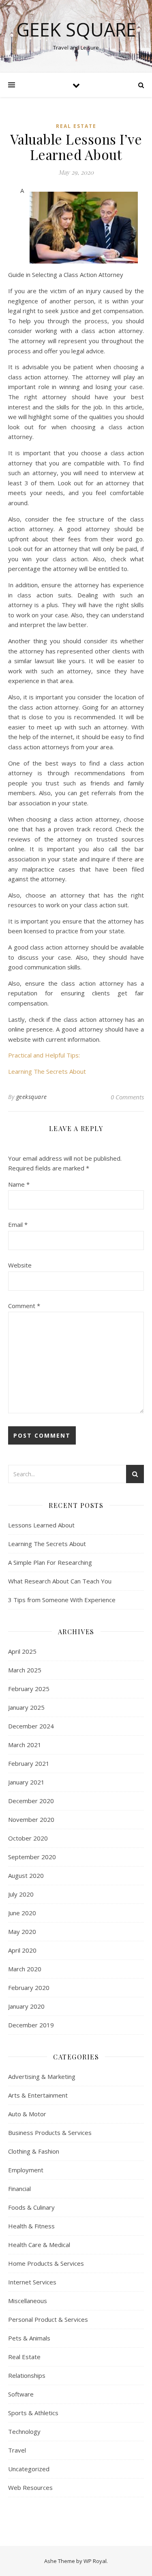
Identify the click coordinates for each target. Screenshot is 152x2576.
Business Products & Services (50, 2133)
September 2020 (32, 1857)
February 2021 (29, 1763)
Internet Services (32, 2282)
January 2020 (26, 2006)
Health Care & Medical (39, 2245)
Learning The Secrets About (47, 1071)
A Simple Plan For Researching (50, 1562)
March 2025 (25, 1670)
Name (19, 1184)
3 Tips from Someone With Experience (62, 1600)
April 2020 (22, 1950)
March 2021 (25, 1745)
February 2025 (29, 1689)
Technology (24, 2431)
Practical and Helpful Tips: (44, 1055)
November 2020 (31, 1819)
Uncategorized (29, 2469)
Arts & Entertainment (38, 2095)
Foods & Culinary (31, 2207)
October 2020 (28, 1838)
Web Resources (30, 2487)
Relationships (27, 2375)
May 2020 (22, 1931)
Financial (19, 2189)
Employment (26, 2170)
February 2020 (29, 1988)
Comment (24, 1306)
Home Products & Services (46, 2263)
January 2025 (26, 1707)
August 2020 (26, 1875)
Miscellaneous (28, 2301)
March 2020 (25, 1969)
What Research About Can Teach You (60, 1581)
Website (20, 1265)
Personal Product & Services (48, 2319)
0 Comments (127, 1097)
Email (18, 1224)
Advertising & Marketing (42, 2076)
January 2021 (26, 1782)
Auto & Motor (27, 2114)
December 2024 (31, 1726)
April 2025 (22, 1651)
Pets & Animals (29, 2338)
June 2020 (22, 1913)
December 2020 (31, 1801)
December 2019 (31, 2025)
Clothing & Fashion (34, 2151)
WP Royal (95, 2561)
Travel (17, 2450)
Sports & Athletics (33, 2413)
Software (21, 2394)
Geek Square (76, 29)
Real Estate (76, 126)
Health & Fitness (31, 2226)
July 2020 (21, 1894)
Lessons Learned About (41, 1525)
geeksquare (32, 1097)
